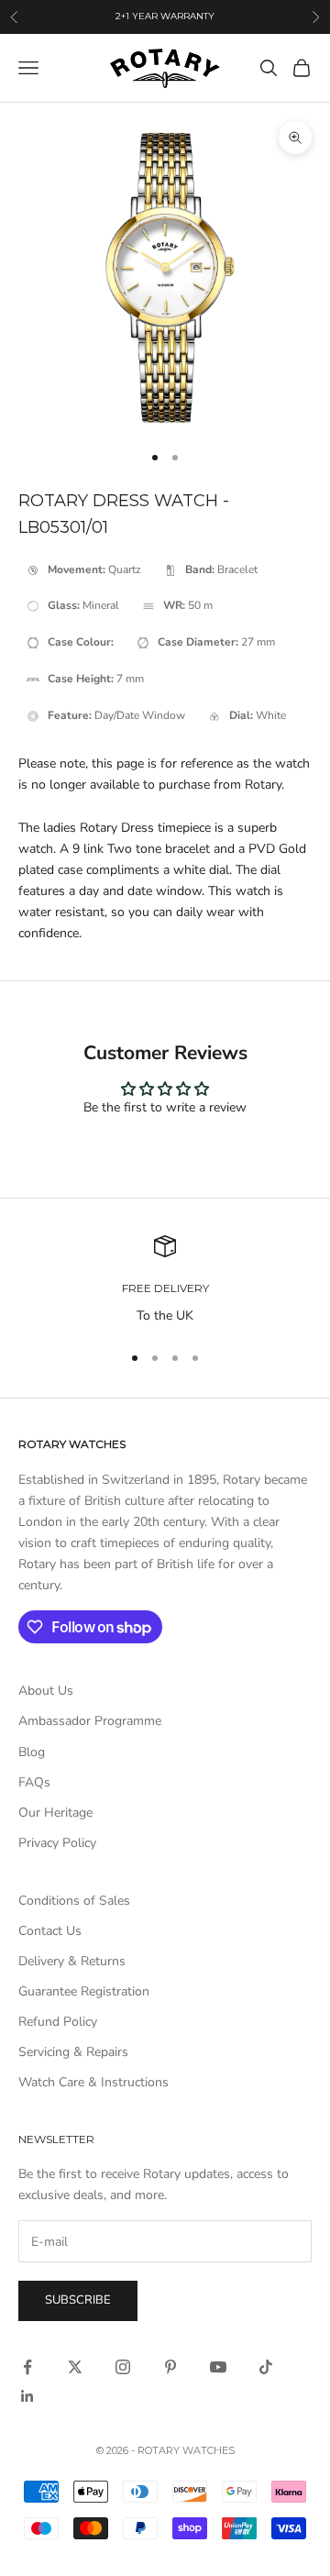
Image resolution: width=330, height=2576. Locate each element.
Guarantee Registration (84, 1991)
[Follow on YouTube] (218, 2367)
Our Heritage (55, 1813)
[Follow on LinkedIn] (27, 2396)
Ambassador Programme (90, 1721)
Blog (32, 1752)
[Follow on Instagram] (123, 2367)
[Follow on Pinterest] (170, 2367)
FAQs (34, 1782)
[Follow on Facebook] (27, 2367)
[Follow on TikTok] (266, 2367)
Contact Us (50, 1931)
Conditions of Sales (74, 1901)
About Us (46, 1691)
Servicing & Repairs (73, 2052)
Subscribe (78, 2300)
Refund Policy (58, 2022)
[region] (165, 1281)
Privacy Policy (57, 1843)
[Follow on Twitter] (75, 2367)
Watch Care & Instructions (93, 2082)
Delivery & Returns (72, 1961)
